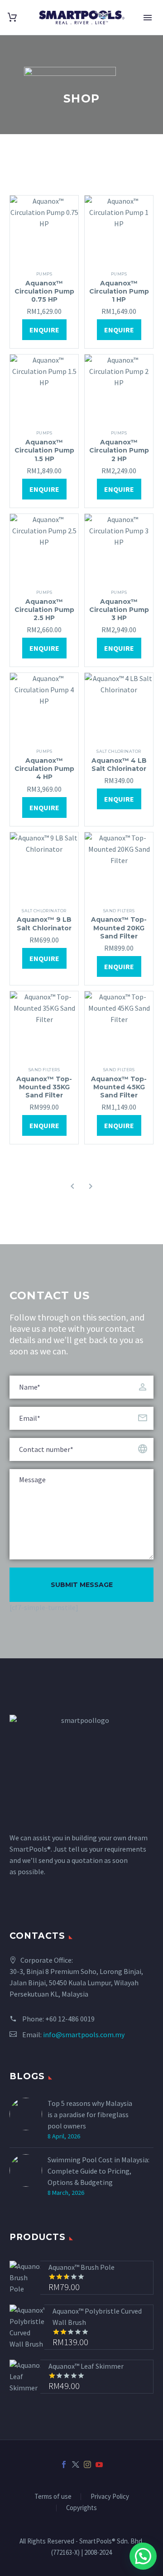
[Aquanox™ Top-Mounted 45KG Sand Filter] (119, 1025)
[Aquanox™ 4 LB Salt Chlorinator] (119, 707)
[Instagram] (87, 2464)
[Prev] (72, 1186)
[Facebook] (64, 2464)
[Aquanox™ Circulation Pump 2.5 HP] (44, 548)
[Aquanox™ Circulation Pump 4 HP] (44, 707)
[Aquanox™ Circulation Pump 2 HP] (119, 389)
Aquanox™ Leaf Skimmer (86, 2366)
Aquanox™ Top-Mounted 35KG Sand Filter (44, 1087)
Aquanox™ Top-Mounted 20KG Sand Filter (119, 928)
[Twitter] (76, 2464)
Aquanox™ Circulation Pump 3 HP (119, 610)
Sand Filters (119, 911)
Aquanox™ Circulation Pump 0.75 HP (44, 291)
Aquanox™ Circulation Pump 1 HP (119, 291)
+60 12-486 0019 (70, 2019)
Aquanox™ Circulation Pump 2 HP (119, 450)
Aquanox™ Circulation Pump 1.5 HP (44, 450)
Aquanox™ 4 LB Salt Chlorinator (119, 765)
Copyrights (81, 2508)
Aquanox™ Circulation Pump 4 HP (44, 769)
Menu (148, 18)
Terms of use (53, 2497)
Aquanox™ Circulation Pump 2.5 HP (44, 610)
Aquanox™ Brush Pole (81, 2267)
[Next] (91, 1186)
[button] (143, 2556)
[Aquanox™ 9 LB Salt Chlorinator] (44, 866)
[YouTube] (99, 2464)
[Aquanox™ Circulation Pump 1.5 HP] (44, 389)
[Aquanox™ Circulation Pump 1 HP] (119, 230)
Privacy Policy (110, 2497)
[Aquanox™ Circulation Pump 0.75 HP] (44, 230)
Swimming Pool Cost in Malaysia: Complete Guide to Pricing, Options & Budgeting (98, 2171)
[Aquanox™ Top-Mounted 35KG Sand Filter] (44, 1025)
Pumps (44, 274)
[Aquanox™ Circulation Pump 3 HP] (119, 548)
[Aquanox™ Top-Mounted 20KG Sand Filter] (119, 866)
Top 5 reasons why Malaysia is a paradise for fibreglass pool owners (90, 2114)
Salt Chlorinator (119, 751)
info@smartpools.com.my (84, 2035)
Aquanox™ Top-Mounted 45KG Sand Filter (119, 1087)
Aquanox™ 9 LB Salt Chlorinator (44, 924)
